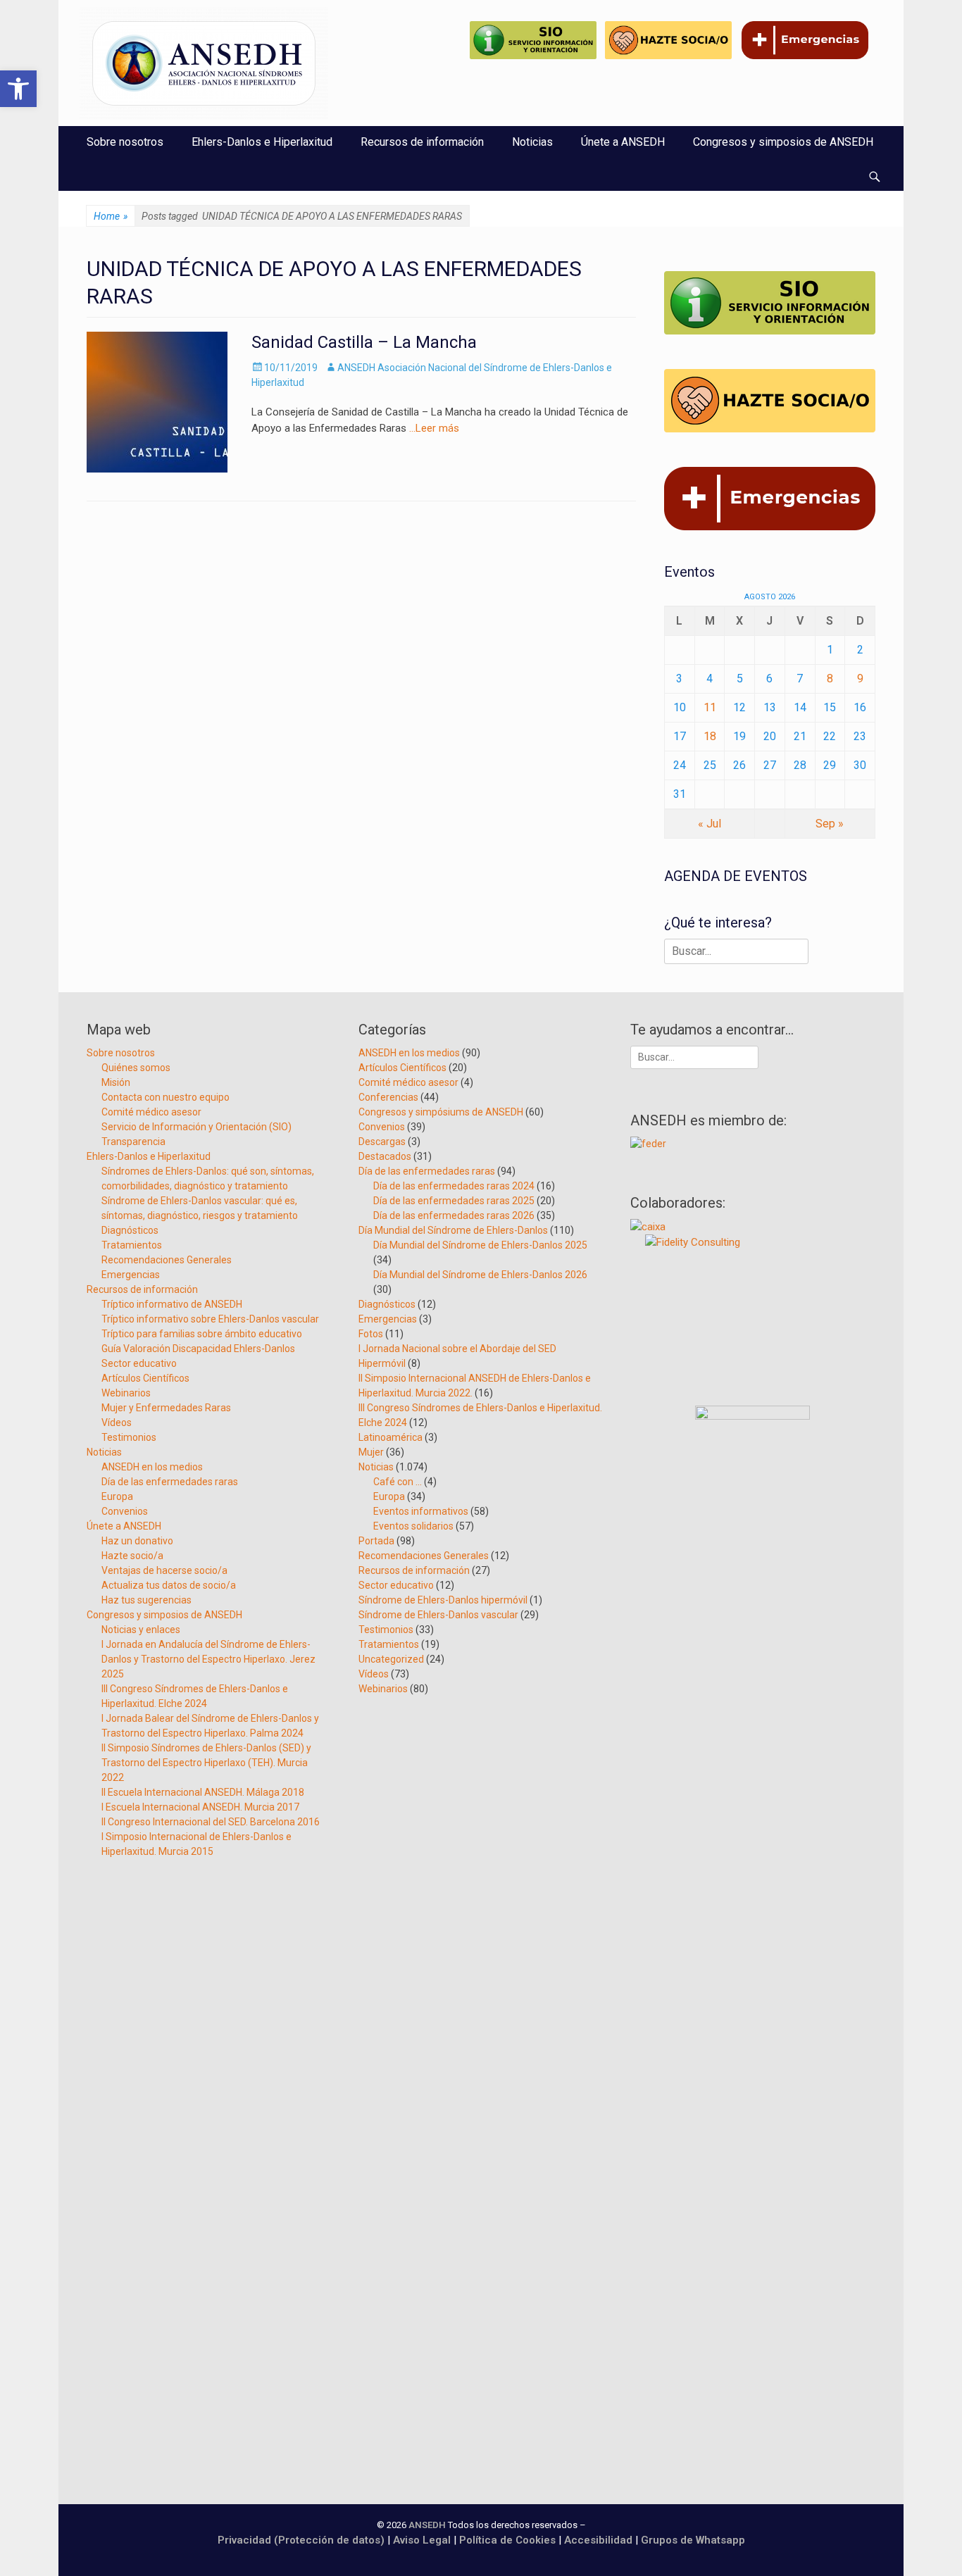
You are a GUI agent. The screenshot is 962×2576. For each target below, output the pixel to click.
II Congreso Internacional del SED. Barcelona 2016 (211, 1822)
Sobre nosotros (125, 142)
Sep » (830, 824)
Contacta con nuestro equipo (165, 1097)
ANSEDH (427, 2525)
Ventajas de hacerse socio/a (164, 1570)
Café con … (398, 1482)
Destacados (385, 1156)
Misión (116, 1082)
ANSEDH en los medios (152, 1467)
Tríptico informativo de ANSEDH (172, 1304)
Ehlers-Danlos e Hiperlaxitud (262, 142)
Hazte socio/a (132, 1556)
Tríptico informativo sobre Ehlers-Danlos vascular (210, 1319)
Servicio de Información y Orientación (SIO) (196, 1127)
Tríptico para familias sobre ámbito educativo (202, 1334)
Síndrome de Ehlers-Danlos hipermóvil (443, 1600)
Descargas (382, 1142)
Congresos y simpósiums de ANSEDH (441, 1112)
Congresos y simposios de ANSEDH (783, 142)
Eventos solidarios (413, 1526)
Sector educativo (139, 1363)
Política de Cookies (507, 2540)
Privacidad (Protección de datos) (301, 2540)
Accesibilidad (600, 2540)
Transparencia (133, 1142)
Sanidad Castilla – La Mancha (364, 342)
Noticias (532, 142)
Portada (376, 1541)
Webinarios (126, 1393)
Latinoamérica (391, 1437)
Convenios (125, 1511)
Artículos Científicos (145, 1378)
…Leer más (434, 428)
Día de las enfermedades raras (170, 1482)
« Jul (710, 824)
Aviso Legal (422, 2540)
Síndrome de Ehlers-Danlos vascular (438, 1615)
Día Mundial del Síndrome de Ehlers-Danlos (453, 1230)
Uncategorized (391, 1659)
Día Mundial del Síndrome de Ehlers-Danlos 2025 (480, 1245)
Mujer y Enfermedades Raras (166, 1408)
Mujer (371, 1452)
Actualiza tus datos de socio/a (169, 1585)
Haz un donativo (137, 1541)
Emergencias (131, 1275)
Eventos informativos (421, 1511)
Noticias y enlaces (141, 1630)
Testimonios (129, 1437)
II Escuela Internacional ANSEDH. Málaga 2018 (203, 1792)
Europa (117, 1496)
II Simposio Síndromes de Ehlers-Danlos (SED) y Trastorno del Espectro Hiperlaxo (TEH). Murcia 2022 (206, 1763)
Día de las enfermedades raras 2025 (454, 1201)
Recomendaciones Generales (167, 1260)
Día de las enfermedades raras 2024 (454, 1186)
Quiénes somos (136, 1068)
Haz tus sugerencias (146, 1600)
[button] (18, 89)
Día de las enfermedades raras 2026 (454, 1215)
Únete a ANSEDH (623, 142)
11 (710, 707)
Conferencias (388, 1097)
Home (111, 216)
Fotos (371, 1334)
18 (710, 736)
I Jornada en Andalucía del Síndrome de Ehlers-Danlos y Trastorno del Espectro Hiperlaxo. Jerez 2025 (208, 1659)
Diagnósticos (130, 1230)
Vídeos (117, 1423)
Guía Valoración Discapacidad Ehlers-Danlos (198, 1349)
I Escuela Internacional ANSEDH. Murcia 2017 (200, 1807)
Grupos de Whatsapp (693, 2540)
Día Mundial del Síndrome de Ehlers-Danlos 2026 (480, 1275)
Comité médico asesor (151, 1112)
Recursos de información (422, 142)
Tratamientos (132, 1245)
